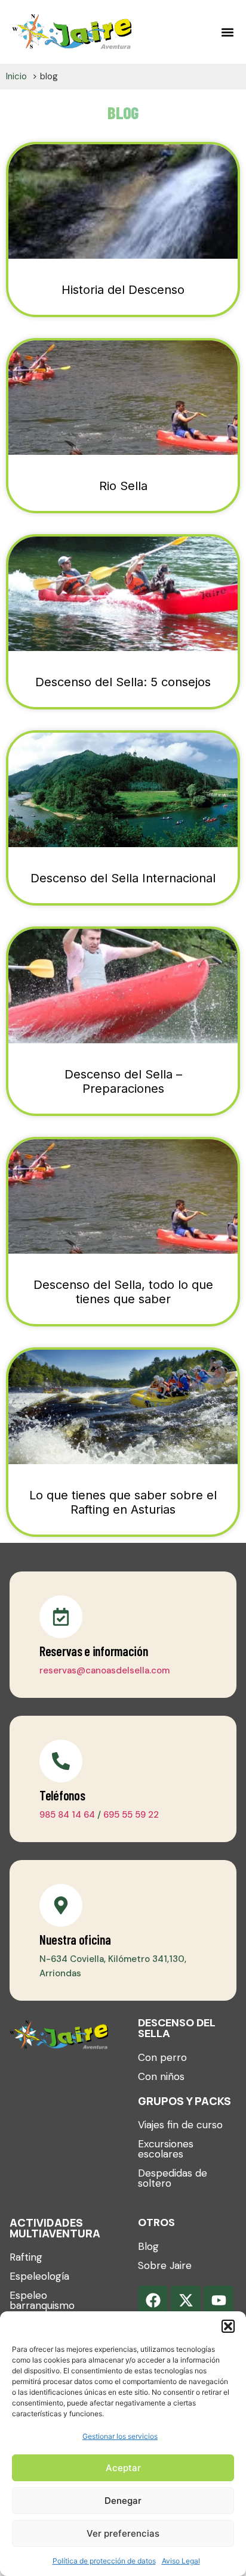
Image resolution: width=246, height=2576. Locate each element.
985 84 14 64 (67, 1815)
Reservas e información (93, 1651)
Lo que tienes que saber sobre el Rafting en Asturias (123, 1502)
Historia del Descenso (123, 290)
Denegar (123, 2501)
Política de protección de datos (104, 2561)
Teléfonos (62, 1795)
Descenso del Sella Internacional (123, 878)
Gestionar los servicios (120, 2436)
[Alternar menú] (227, 32)
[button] (228, 2326)
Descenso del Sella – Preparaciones (123, 1081)
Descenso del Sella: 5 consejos (123, 682)
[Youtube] (219, 2301)
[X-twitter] (186, 2301)
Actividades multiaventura (55, 2228)
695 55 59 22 (131, 1815)
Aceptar (123, 2468)
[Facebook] (153, 2301)
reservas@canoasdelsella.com (104, 1670)
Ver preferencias (123, 2533)
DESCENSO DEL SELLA (177, 2028)
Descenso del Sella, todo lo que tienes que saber (123, 1292)
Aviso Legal (181, 2561)
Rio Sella (123, 486)
